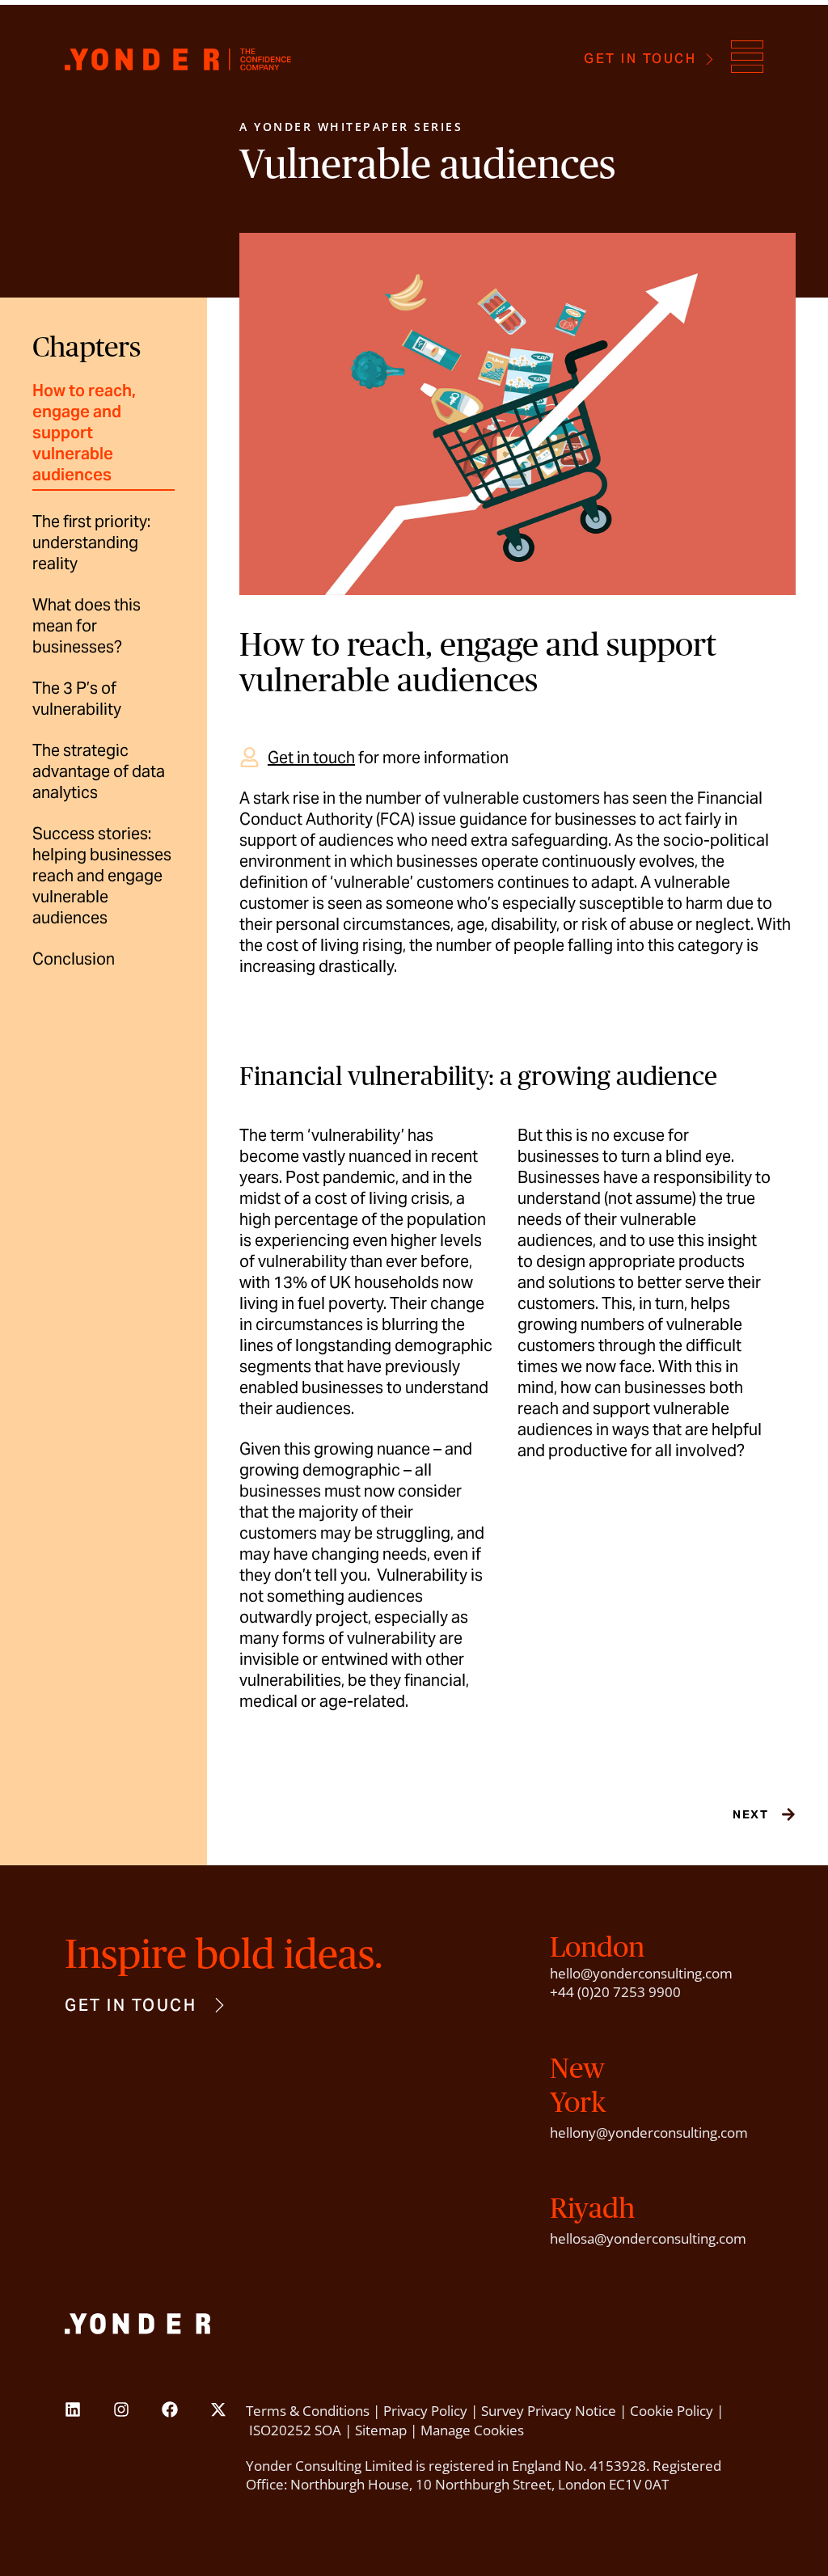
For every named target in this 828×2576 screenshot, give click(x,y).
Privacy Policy (425, 2411)
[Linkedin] (73, 2409)
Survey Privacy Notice (549, 2411)
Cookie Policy (672, 2411)
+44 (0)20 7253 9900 (615, 1992)
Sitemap (381, 2430)
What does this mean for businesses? (87, 626)
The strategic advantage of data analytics (99, 771)
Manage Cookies (472, 2430)
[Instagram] (121, 2409)
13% (290, 1282)
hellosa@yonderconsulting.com (648, 2238)
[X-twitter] (218, 2409)
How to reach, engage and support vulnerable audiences (84, 433)
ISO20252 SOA (295, 2430)
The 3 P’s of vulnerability (77, 699)
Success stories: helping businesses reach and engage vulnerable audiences (102, 876)
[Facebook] (170, 2409)
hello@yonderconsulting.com (641, 1973)
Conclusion (74, 959)
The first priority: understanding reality (91, 543)
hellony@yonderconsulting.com (649, 2133)
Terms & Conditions (308, 2411)
